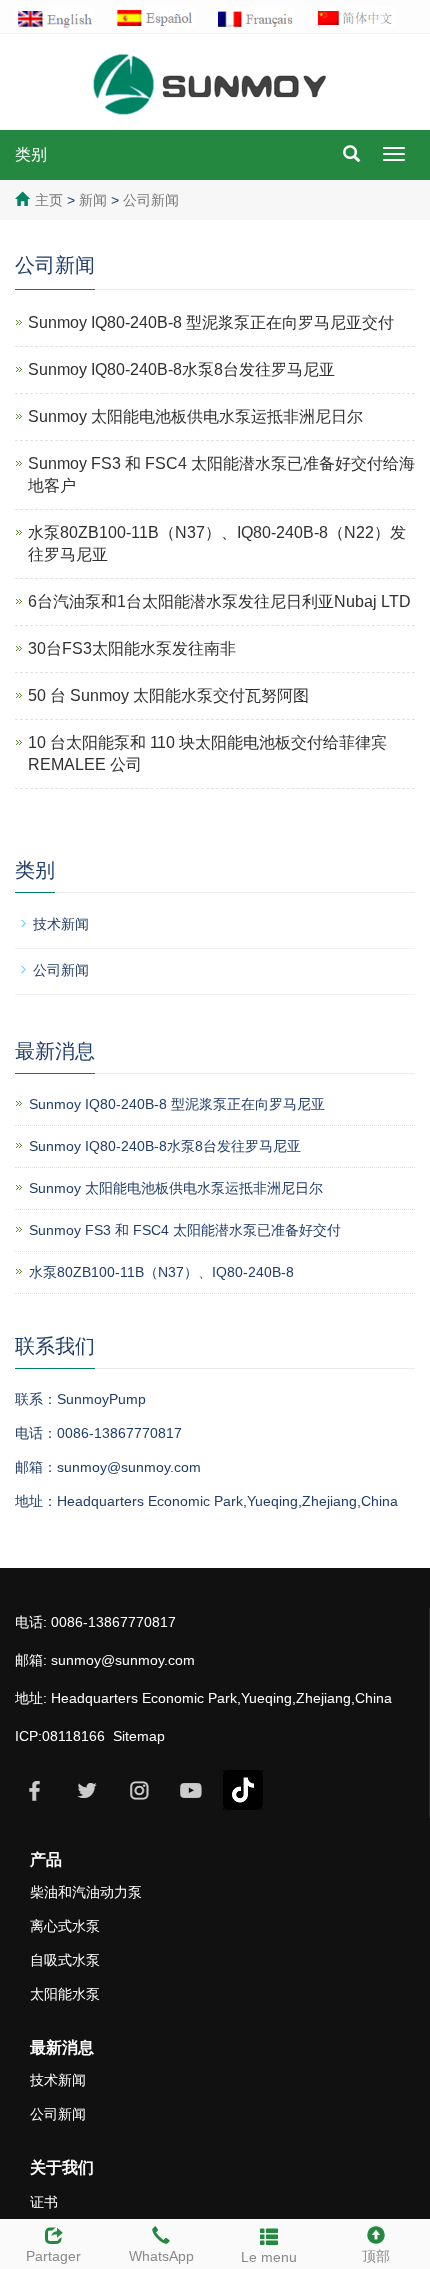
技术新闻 (61, 924)
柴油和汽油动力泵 (86, 1892)
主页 (49, 200)
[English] (65, 17)
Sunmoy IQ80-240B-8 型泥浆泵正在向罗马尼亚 (177, 1104)
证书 (44, 2202)
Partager (53, 2256)
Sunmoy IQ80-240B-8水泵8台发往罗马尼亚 (181, 369)
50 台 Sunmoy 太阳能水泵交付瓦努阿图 (168, 695)
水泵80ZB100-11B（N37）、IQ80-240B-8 (161, 1272)
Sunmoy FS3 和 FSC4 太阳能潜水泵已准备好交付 (185, 1230)
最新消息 (62, 2047)
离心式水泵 (65, 1926)
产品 (46, 1859)
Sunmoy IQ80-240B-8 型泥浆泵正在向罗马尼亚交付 (211, 322)
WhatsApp (161, 2256)
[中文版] (365, 17)
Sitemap (139, 1736)
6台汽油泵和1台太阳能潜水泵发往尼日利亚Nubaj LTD (219, 601)
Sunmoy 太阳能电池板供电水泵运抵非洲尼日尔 (195, 416)
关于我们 (62, 2167)
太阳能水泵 (65, 1994)
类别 (31, 154)
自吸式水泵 (65, 1960)
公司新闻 (149, 200)
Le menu (269, 2257)
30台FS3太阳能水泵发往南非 (132, 648)
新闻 (95, 200)
